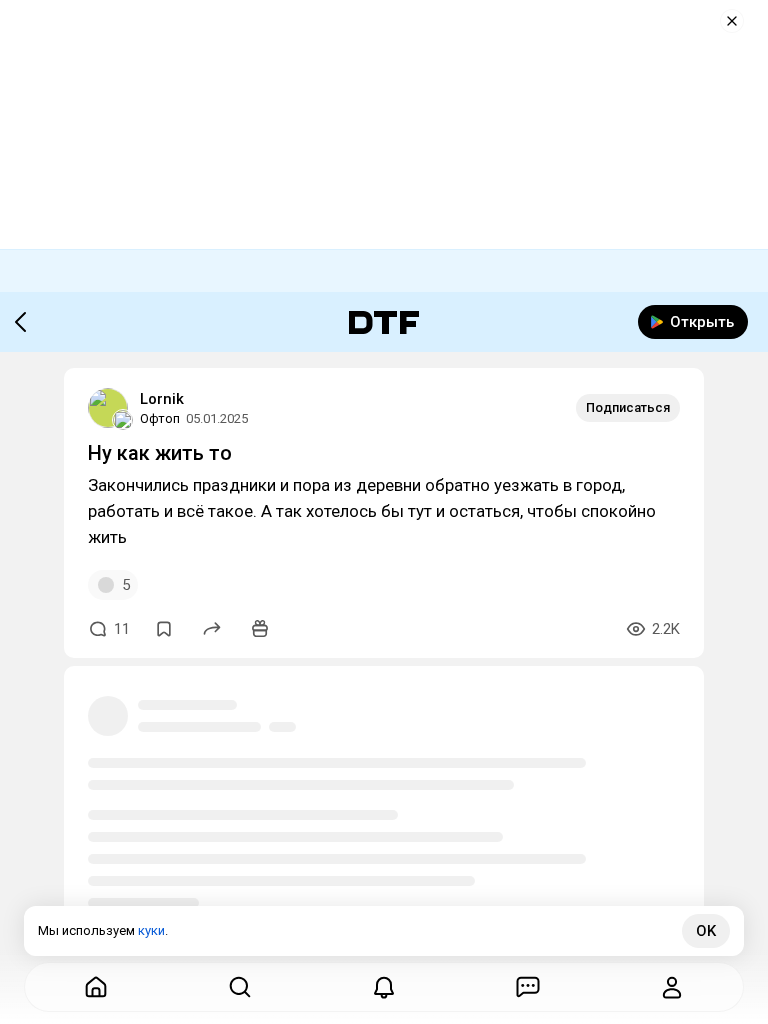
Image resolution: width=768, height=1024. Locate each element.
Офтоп (160, 418)
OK (706, 931)
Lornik (162, 399)
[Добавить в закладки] (164, 629)
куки (151, 930)
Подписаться (628, 407)
